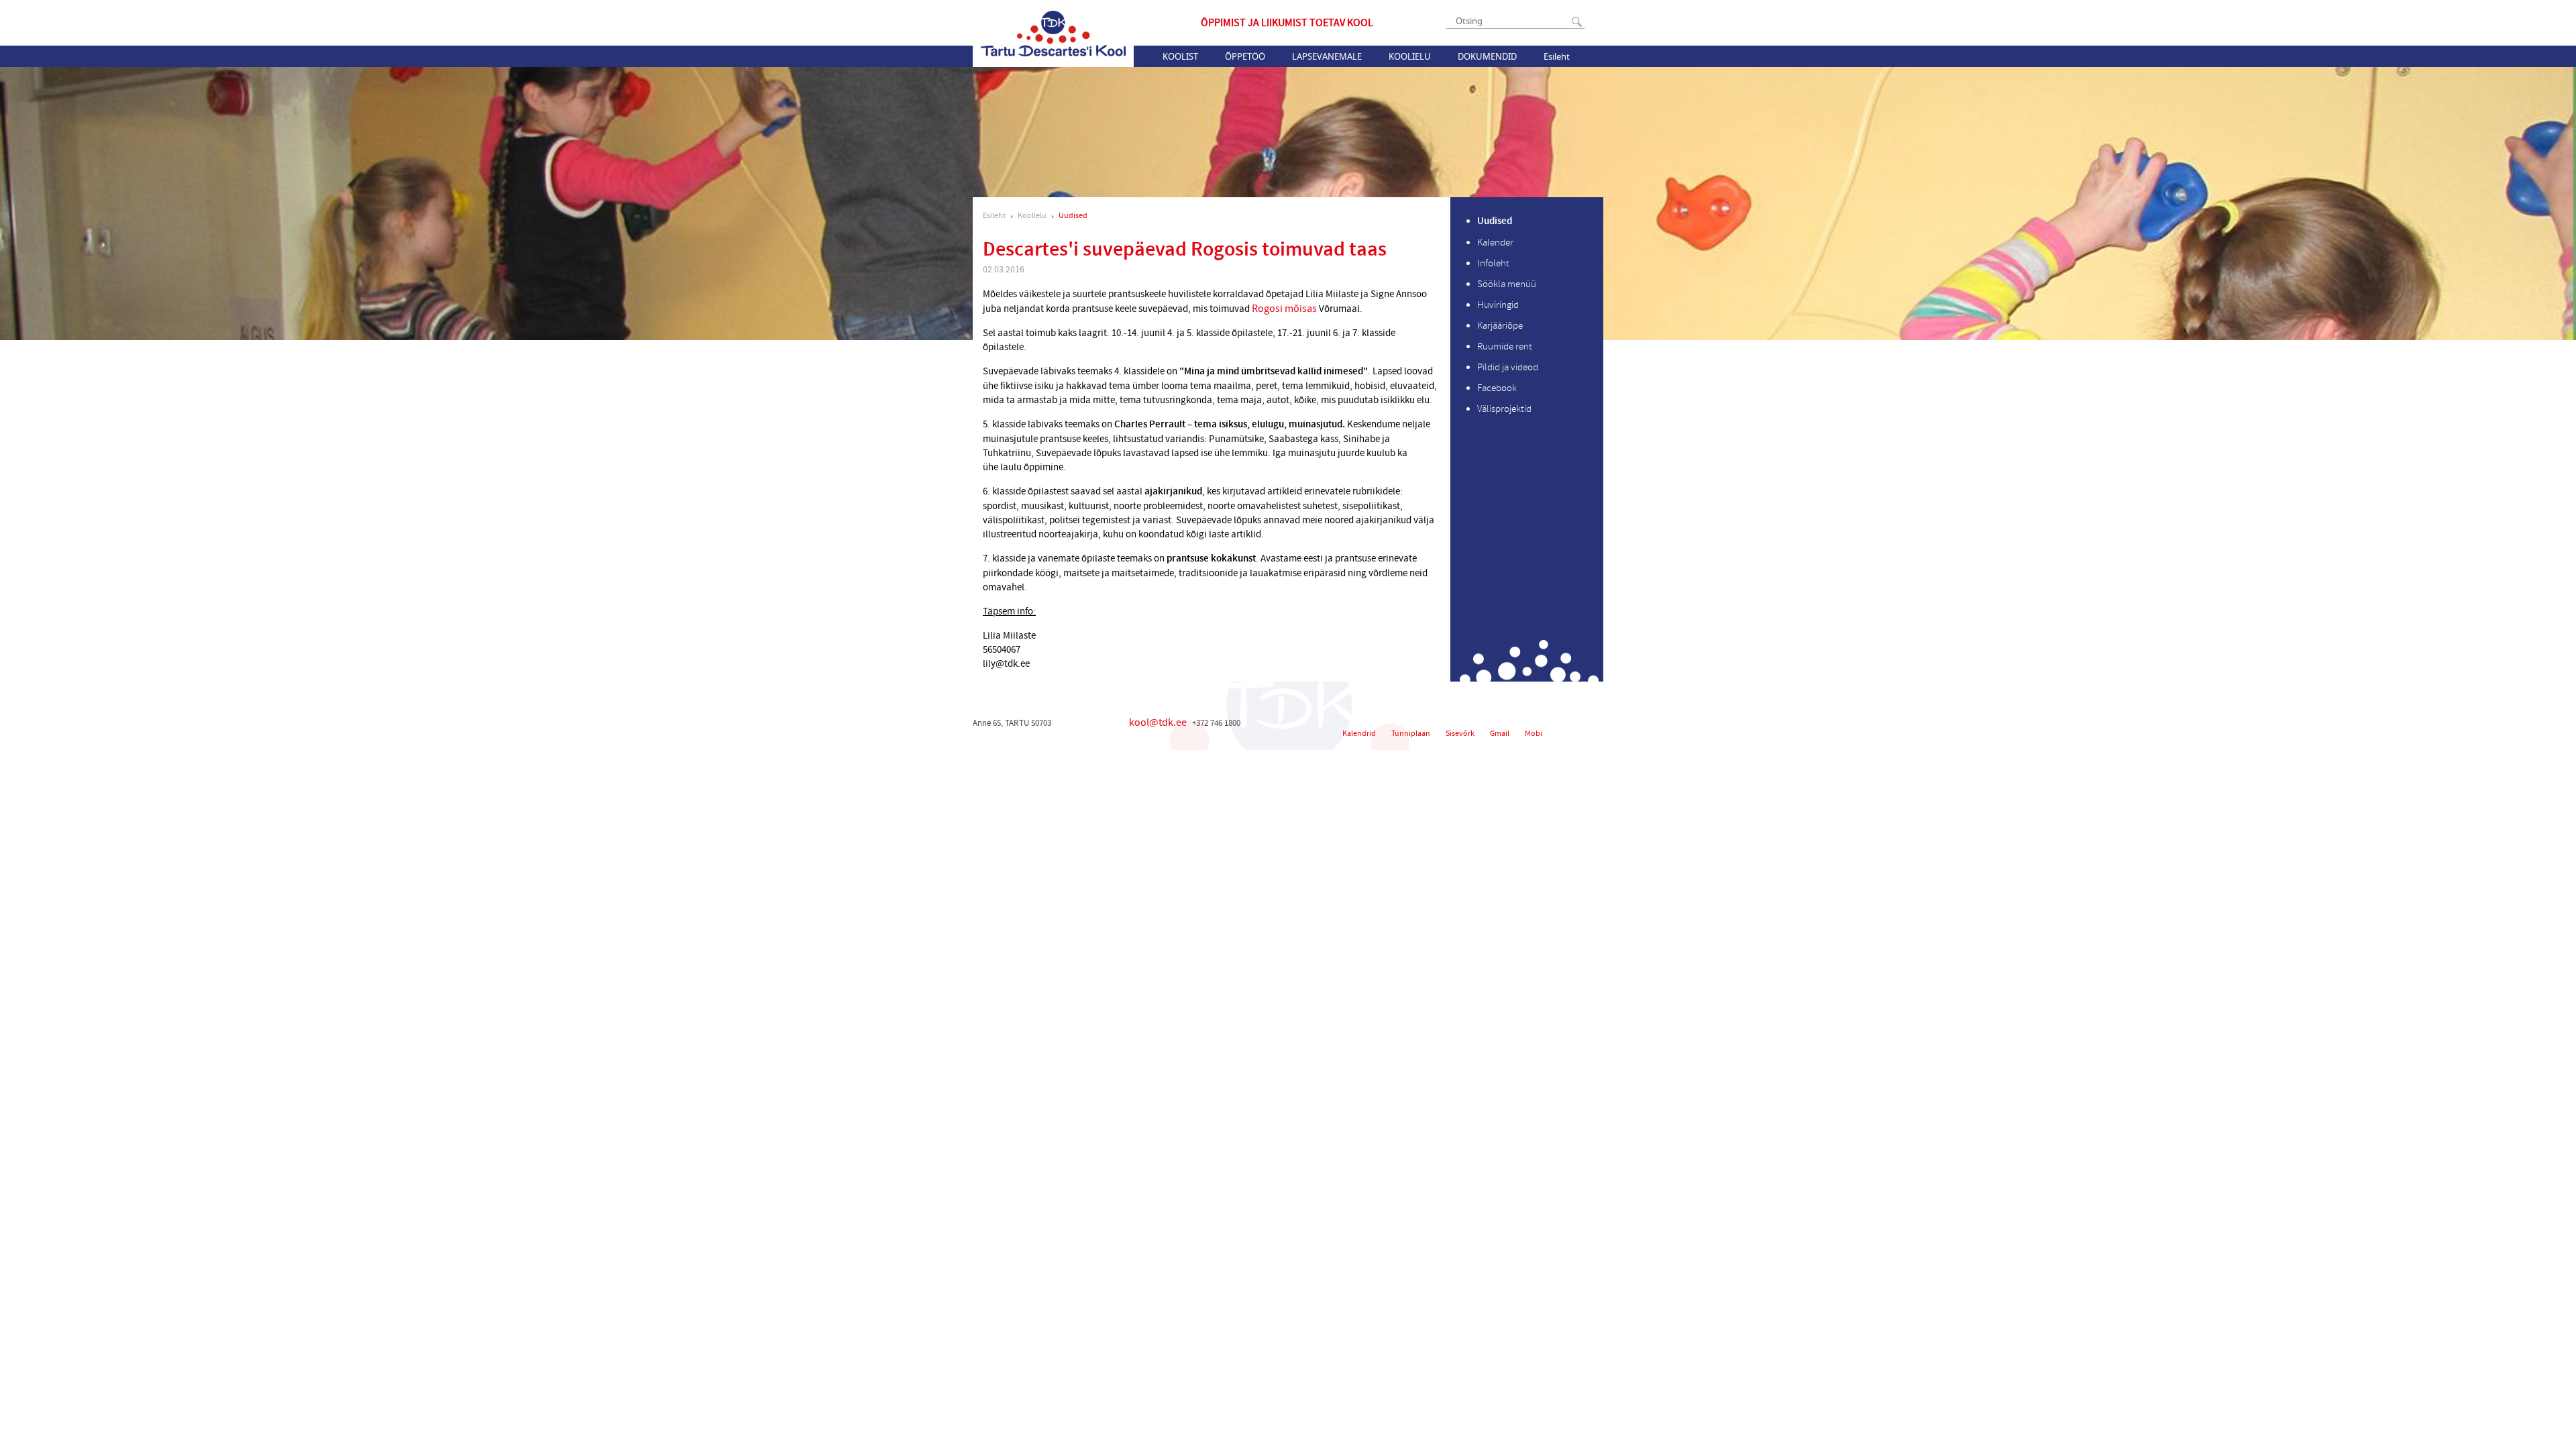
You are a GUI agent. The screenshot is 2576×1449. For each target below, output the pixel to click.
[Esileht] (1053, 34)
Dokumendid (1487, 56)
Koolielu (1410, 56)
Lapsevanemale (1327, 56)
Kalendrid (1359, 734)
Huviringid (1498, 305)
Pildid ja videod (1508, 367)
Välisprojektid (1504, 409)
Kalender (1495, 243)
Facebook (1497, 388)
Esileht (1557, 56)
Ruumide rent (1505, 346)
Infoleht (1493, 263)
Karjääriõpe (1500, 326)
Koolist (1180, 56)
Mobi (1534, 734)
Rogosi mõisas (1285, 309)
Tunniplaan (1411, 734)
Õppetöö (1245, 56)
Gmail (1500, 734)
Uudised (1073, 216)
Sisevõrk (1460, 734)
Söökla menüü (1507, 284)
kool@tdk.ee (1158, 722)
